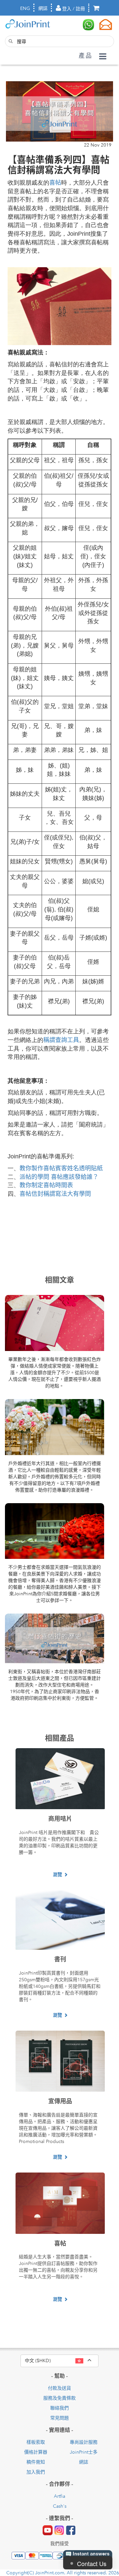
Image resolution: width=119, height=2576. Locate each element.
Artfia (59, 2496)
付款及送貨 (59, 2388)
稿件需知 (36, 2462)
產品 (86, 56)
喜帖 (55, 183)
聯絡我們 (59, 2408)
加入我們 (36, 2472)
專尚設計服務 (84, 2442)
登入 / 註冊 (73, 9)
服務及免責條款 (59, 2398)
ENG (25, 8)
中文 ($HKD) (62, 2360)
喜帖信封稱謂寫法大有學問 (55, 1194)
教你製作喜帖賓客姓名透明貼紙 (61, 1168)
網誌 (43, 8)
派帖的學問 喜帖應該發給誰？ (59, 1177)
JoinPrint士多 (84, 2452)
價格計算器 (36, 2452)
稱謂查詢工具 (61, 1040)
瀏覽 (58, 1874)
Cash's (60, 2506)
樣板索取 (36, 2442)
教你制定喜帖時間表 (46, 1185)
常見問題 (59, 2418)
